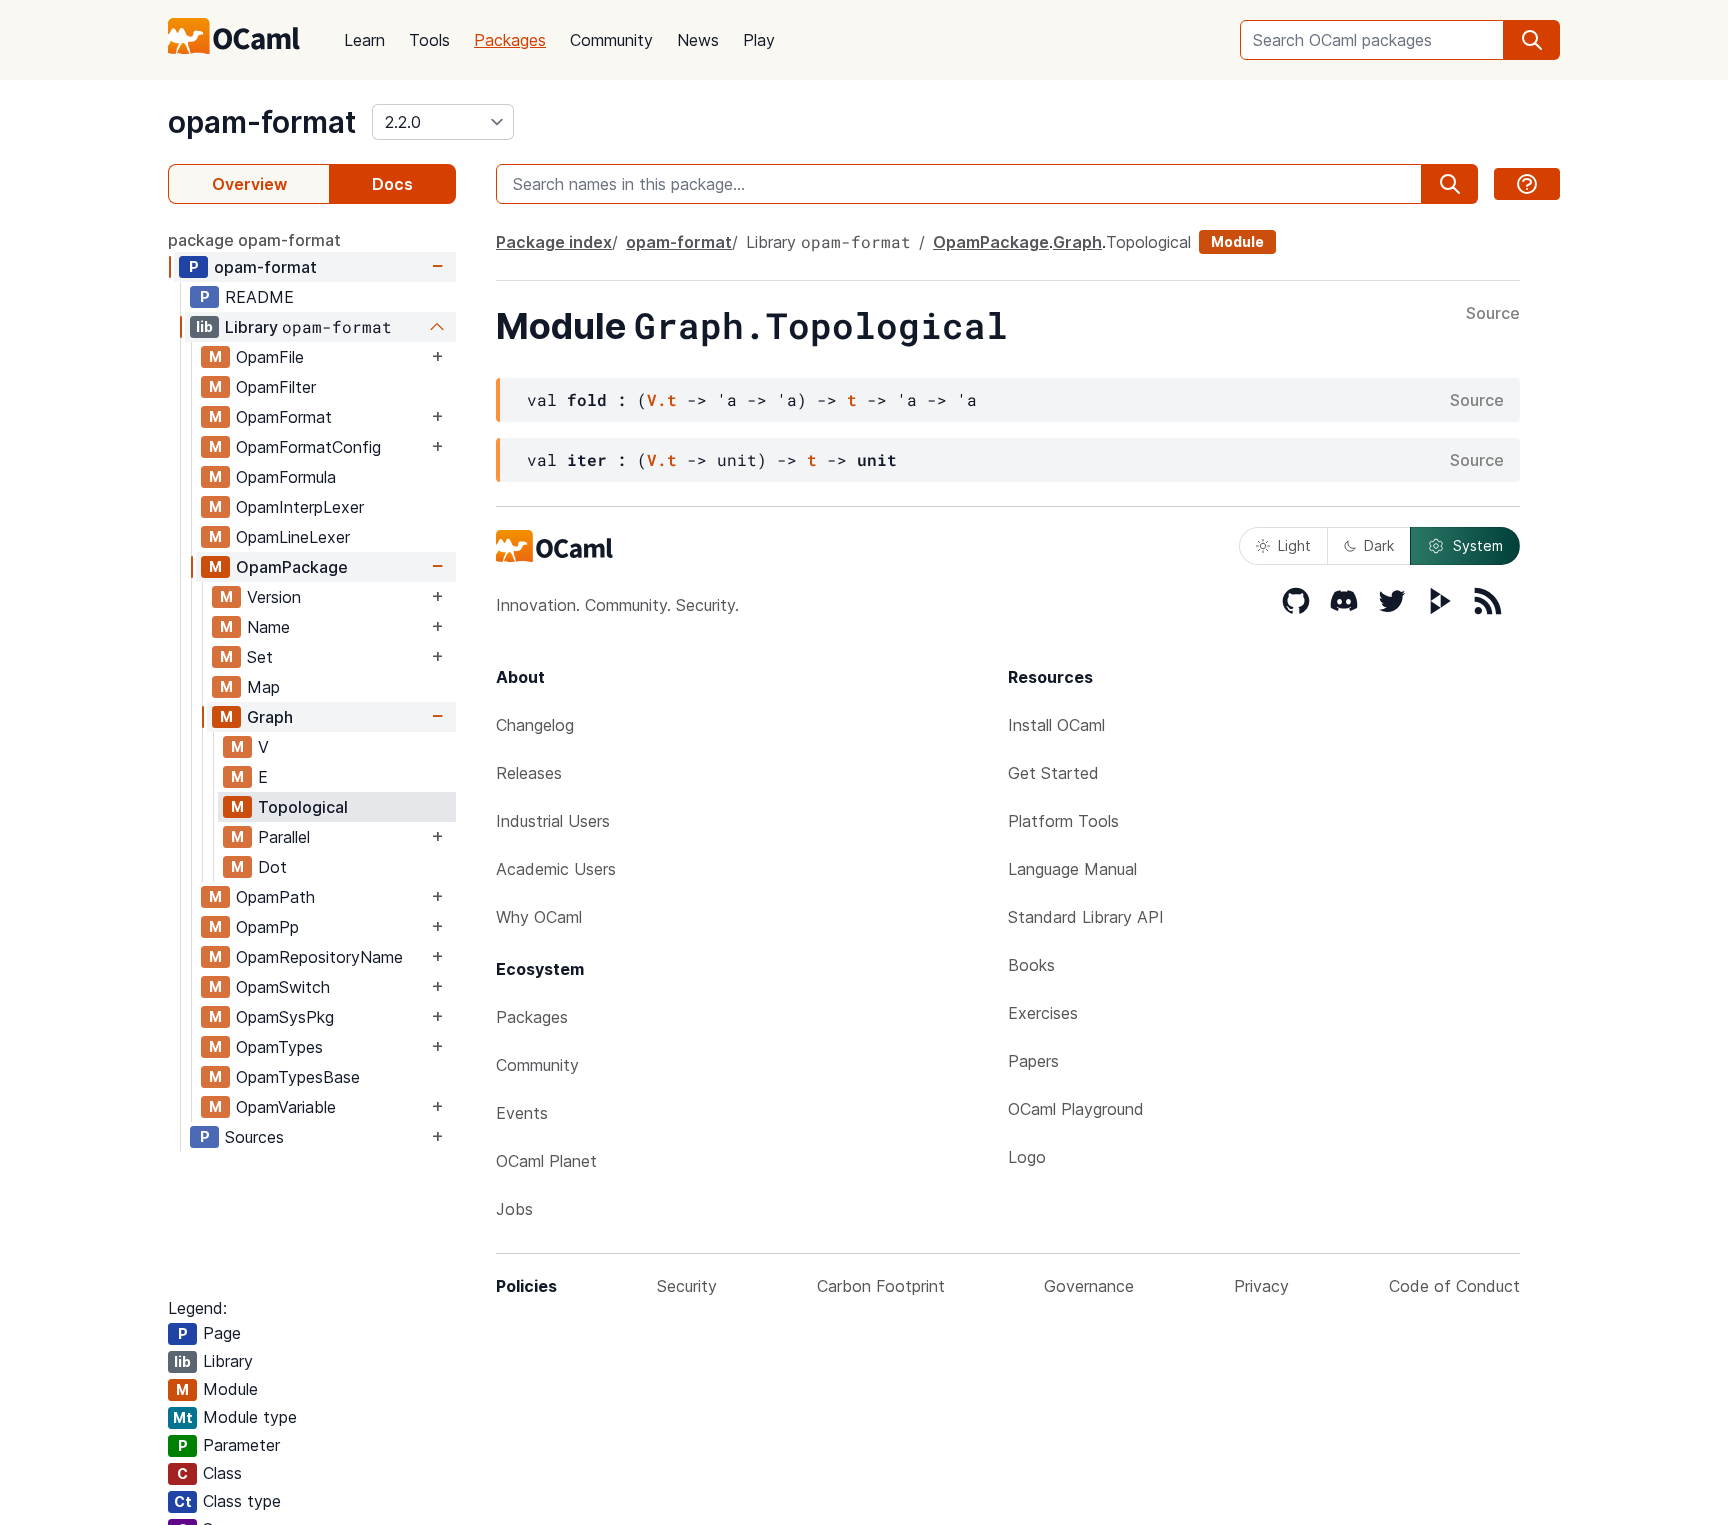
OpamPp (267, 927)
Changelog (535, 725)
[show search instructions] (1527, 184)
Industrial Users (553, 821)
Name (268, 627)
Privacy (1261, 1286)
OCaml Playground (1076, 1109)
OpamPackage (292, 567)
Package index (554, 242)
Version (274, 597)
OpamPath (275, 897)
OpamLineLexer (293, 537)
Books (1031, 965)
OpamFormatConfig (308, 447)
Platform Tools (1063, 821)
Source (1493, 314)
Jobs (514, 1209)
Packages (510, 40)
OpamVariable (286, 1107)
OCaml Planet (546, 1161)
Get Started (1053, 773)
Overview (249, 184)
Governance (1089, 1286)
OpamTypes (279, 1047)
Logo (1027, 1157)
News (698, 40)
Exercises (1043, 1013)
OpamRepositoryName (319, 957)
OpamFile (270, 357)
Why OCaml (539, 917)
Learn (364, 40)
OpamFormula (286, 477)
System (1478, 545)
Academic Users (556, 869)
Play (759, 40)
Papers (1033, 1061)
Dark (1379, 545)
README (259, 297)
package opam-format (254, 240)
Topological (303, 807)
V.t (662, 399)
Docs (392, 184)
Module (1237, 241)
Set (260, 657)
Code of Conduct (1454, 1286)
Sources (254, 1137)
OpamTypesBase (298, 1077)
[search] (1532, 40)
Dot (272, 867)
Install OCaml (1056, 725)
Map (263, 687)
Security (687, 1286)
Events (522, 1113)
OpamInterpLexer (300, 507)
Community (611, 40)
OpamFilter (276, 387)
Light (1294, 545)
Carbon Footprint (881, 1286)
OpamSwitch (283, 987)
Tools (429, 40)
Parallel (284, 837)
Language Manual (1072, 869)
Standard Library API (1086, 917)
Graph (270, 717)
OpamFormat (284, 417)
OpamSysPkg (285, 1017)
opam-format (262, 122)
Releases (529, 773)
